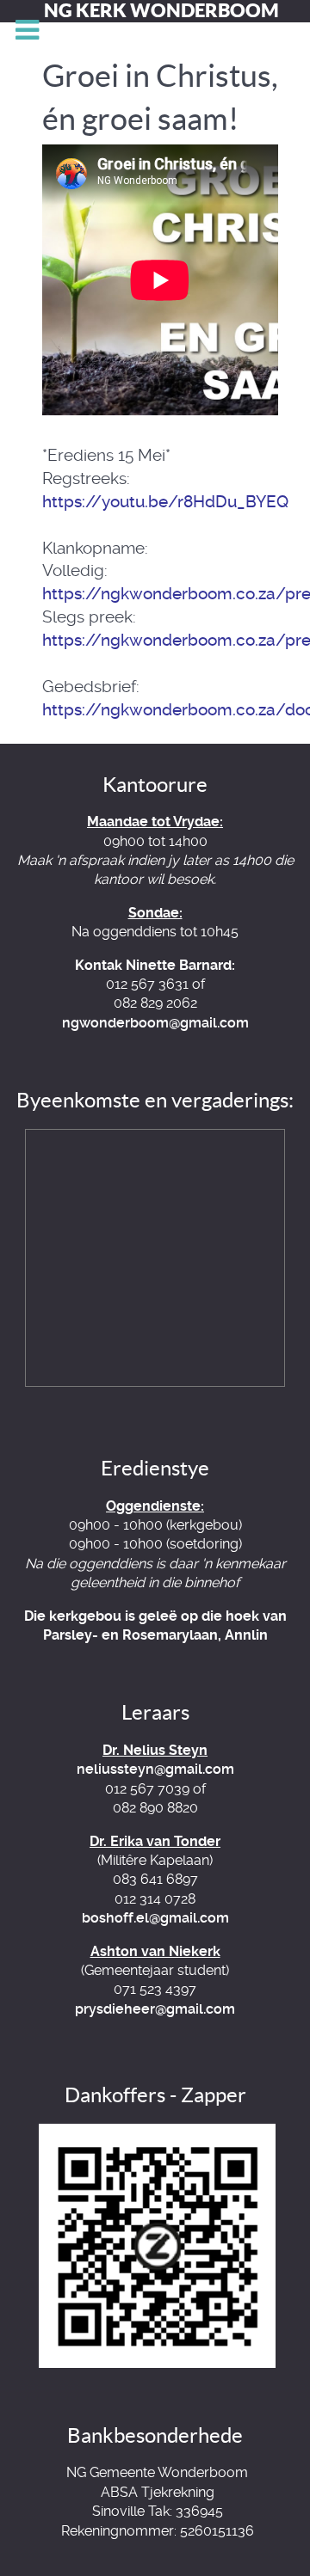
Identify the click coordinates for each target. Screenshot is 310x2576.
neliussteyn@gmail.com (155, 1769)
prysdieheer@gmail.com (155, 2009)
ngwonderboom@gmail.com (155, 1023)
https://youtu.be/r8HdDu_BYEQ (165, 502)
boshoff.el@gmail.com (155, 1918)
